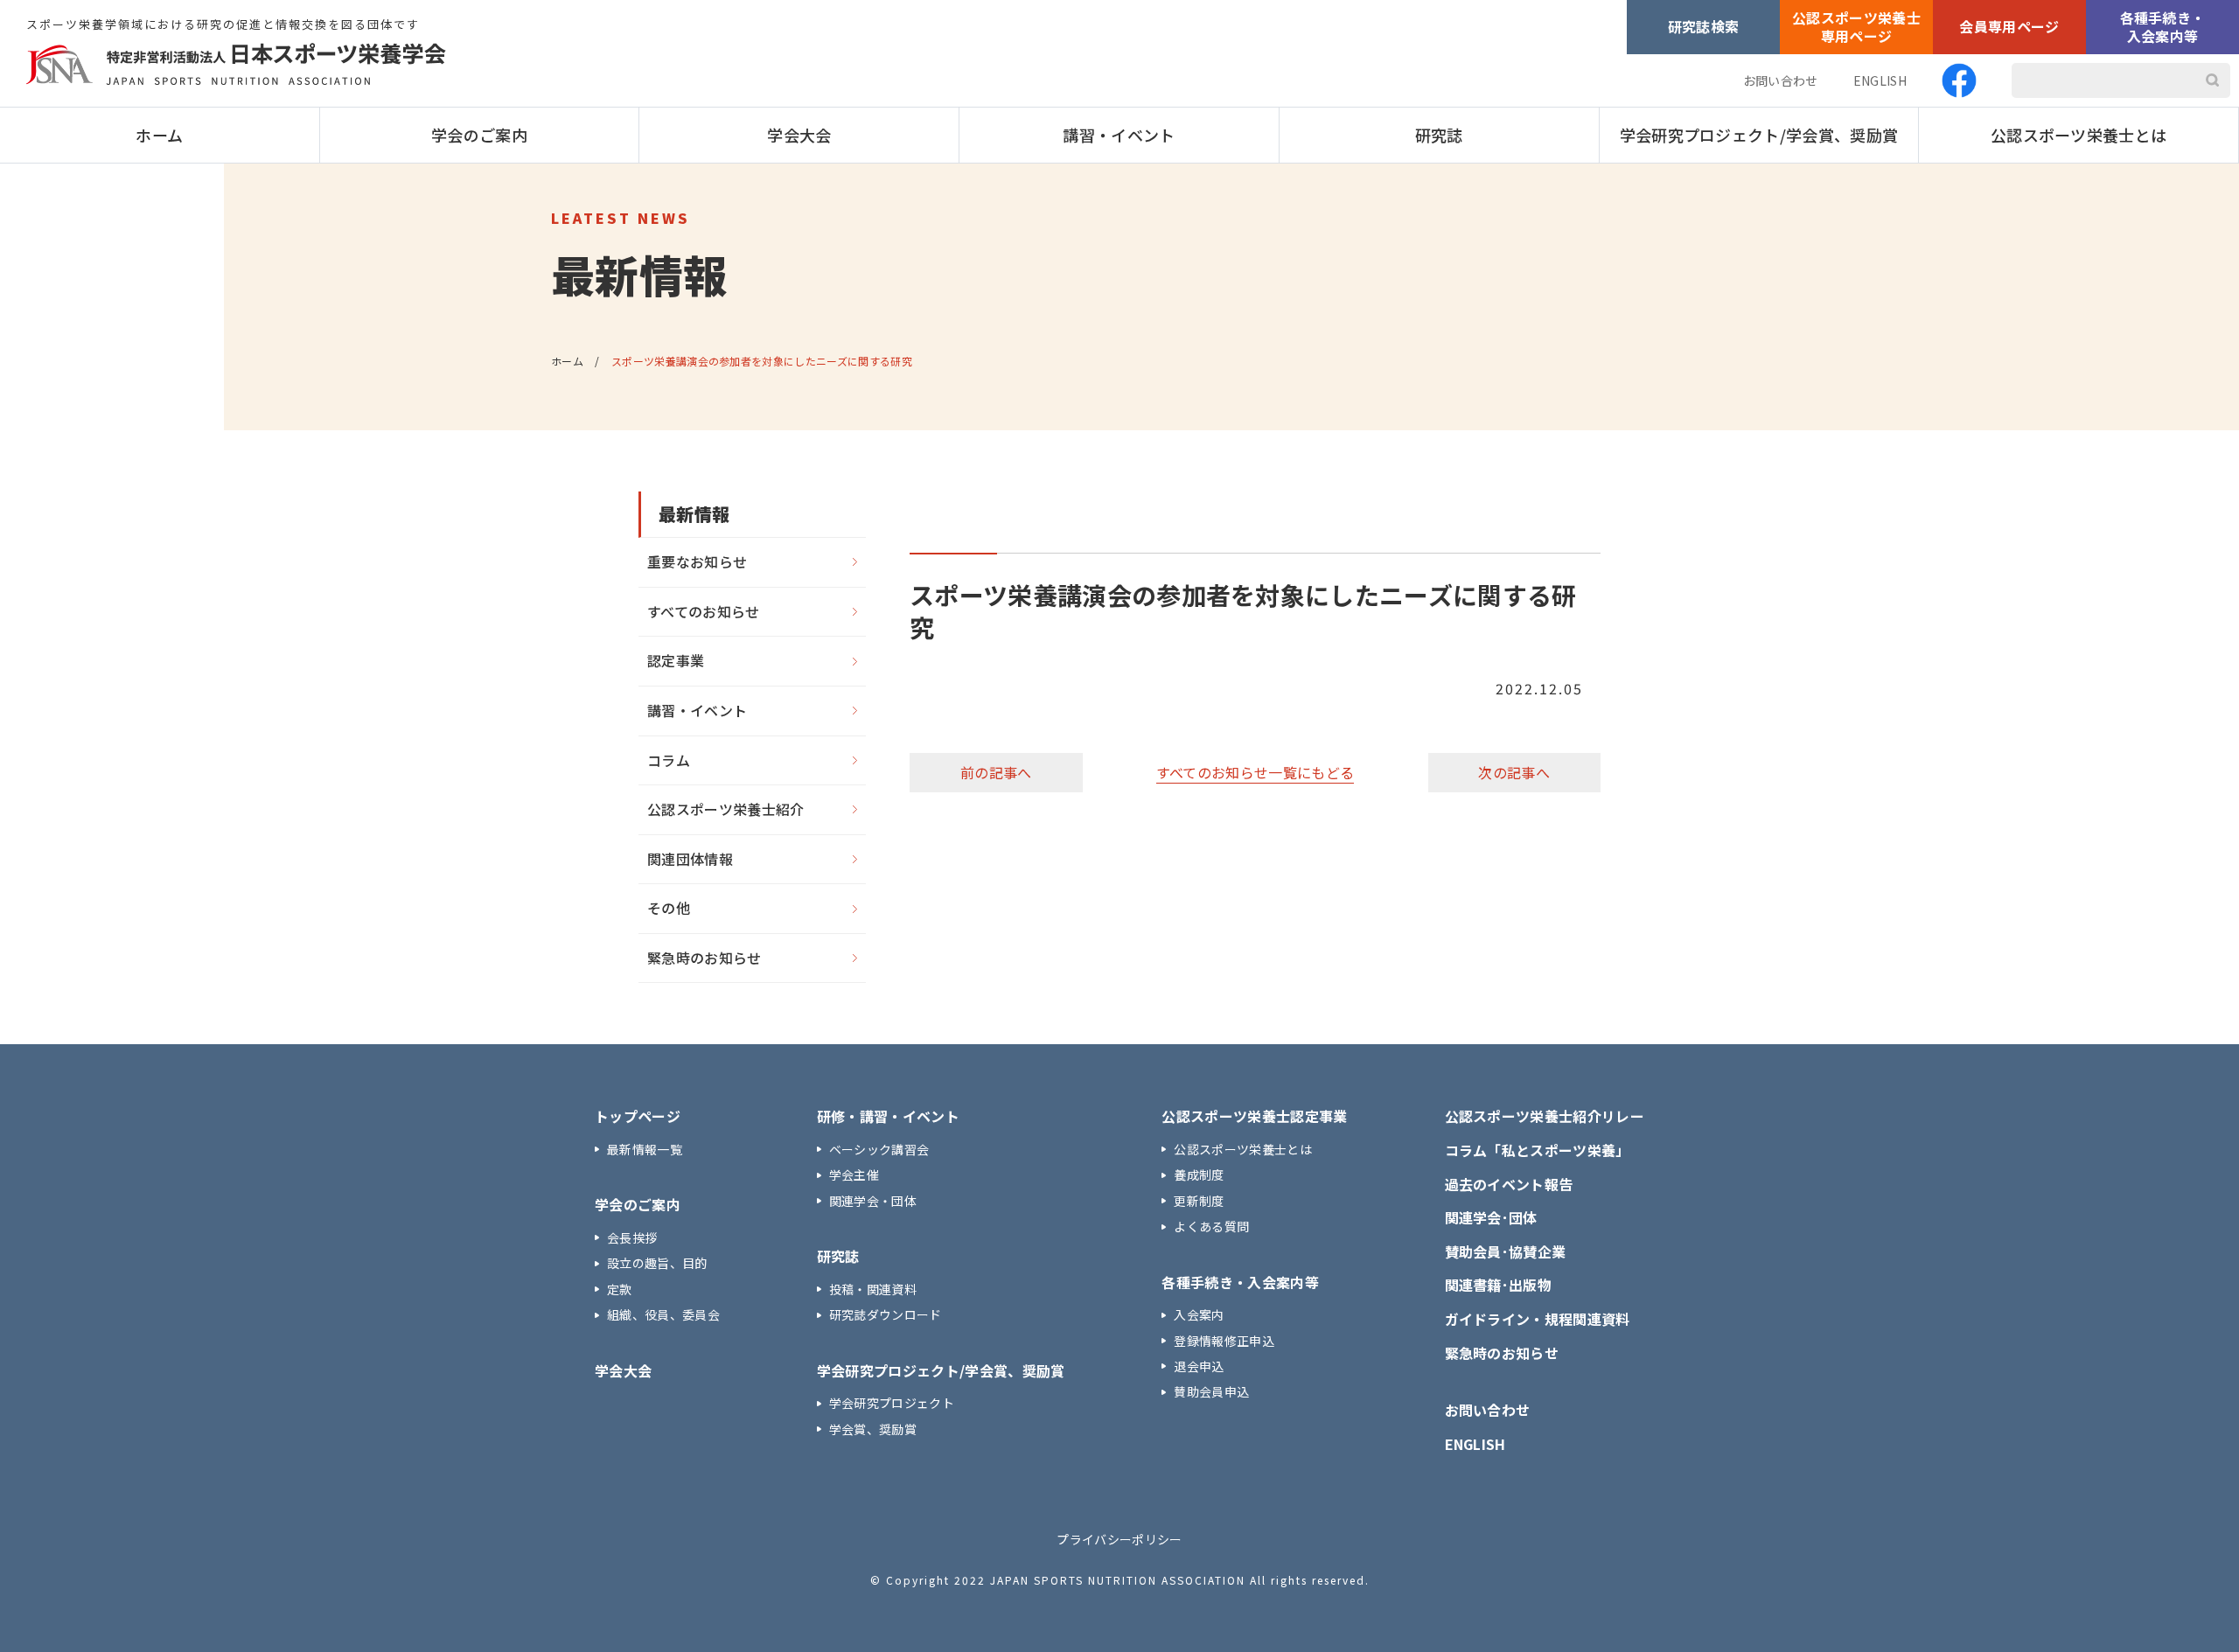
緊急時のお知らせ (704, 958)
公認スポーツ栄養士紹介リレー (1545, 1116)
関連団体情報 (690, 859)
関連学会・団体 (873, 1201)
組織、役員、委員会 (663, 1314)
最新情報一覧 (645, 1149)
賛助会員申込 (1211, 1391)
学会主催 (854, 1175)
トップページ (638, 1116)
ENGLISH (1880, 80)
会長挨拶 (632, 1237)
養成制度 (1199, 1175)
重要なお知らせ (697, 561)
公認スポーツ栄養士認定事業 (1254, 1116)
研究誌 (1439, 135)
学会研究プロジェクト (892, 1403)
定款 (620, 1289)
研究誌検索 (1704, 26)
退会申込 (1199, 1366)
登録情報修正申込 (1224, 1341)
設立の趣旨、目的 (657, 1263)
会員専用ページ (2009, 26)
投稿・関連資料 (873, 1289)
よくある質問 (1211, 1226)
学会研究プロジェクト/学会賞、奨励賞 (1759, 135)
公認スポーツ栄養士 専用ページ (1856, 27)
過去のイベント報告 (1509, 1184)
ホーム (159, 135)
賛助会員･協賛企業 (1506, 1251)
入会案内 (1199, 1314)
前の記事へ (996, 772)
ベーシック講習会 (879, 1149)
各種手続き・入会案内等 (2163, 27)
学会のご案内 (479, 135)
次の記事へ (1514, 772)
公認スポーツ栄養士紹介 (726, 809)
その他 (669, 908)
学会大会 (799, 135)
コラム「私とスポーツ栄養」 (1538, 1150)
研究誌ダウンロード (886, 1314)
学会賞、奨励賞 (873, 1429)
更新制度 (1199, 1201)
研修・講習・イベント (888, 1116)
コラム (669, 760)
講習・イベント (1119, 135)
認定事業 (676, 660)
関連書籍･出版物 (1499, 1285)
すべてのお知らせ (704, 611)
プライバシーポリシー (1119, 1539)
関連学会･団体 (1491, 1217)
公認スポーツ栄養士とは (2079, 135)
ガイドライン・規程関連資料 (1538, 1319)
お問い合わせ (1781, 80)
